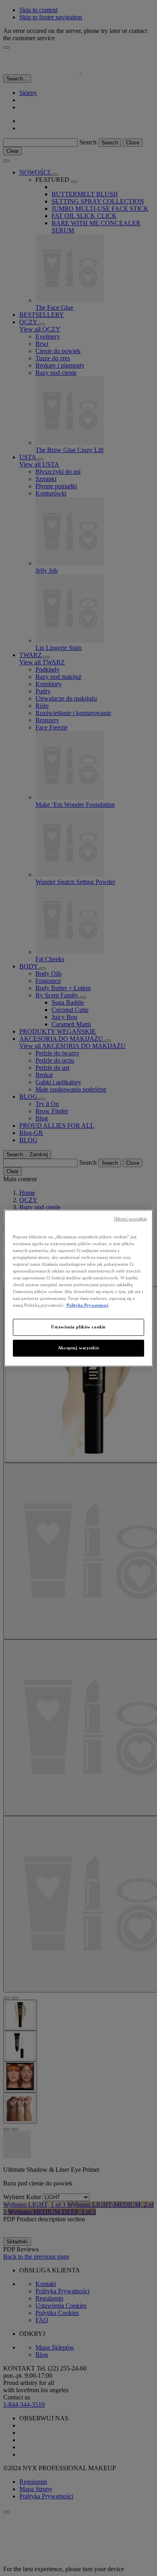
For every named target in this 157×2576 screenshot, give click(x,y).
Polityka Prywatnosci (87, 1305)
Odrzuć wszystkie (131, 1219)
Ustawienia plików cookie (78, 1327)
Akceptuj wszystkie (78, 1348)
